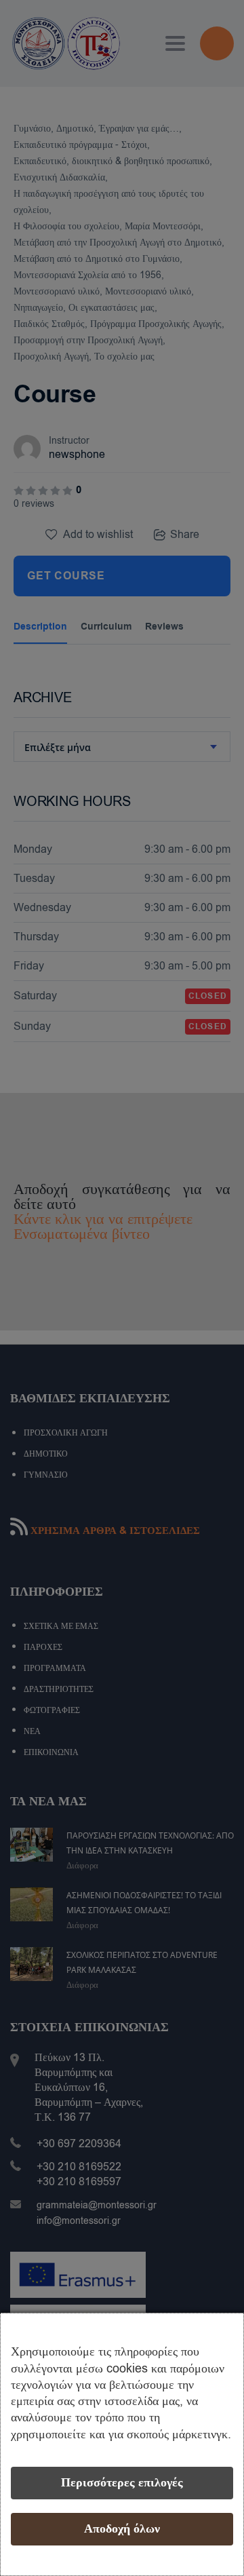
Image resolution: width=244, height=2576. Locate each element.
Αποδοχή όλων (122, 2529)
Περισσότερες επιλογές (122, 2483)
